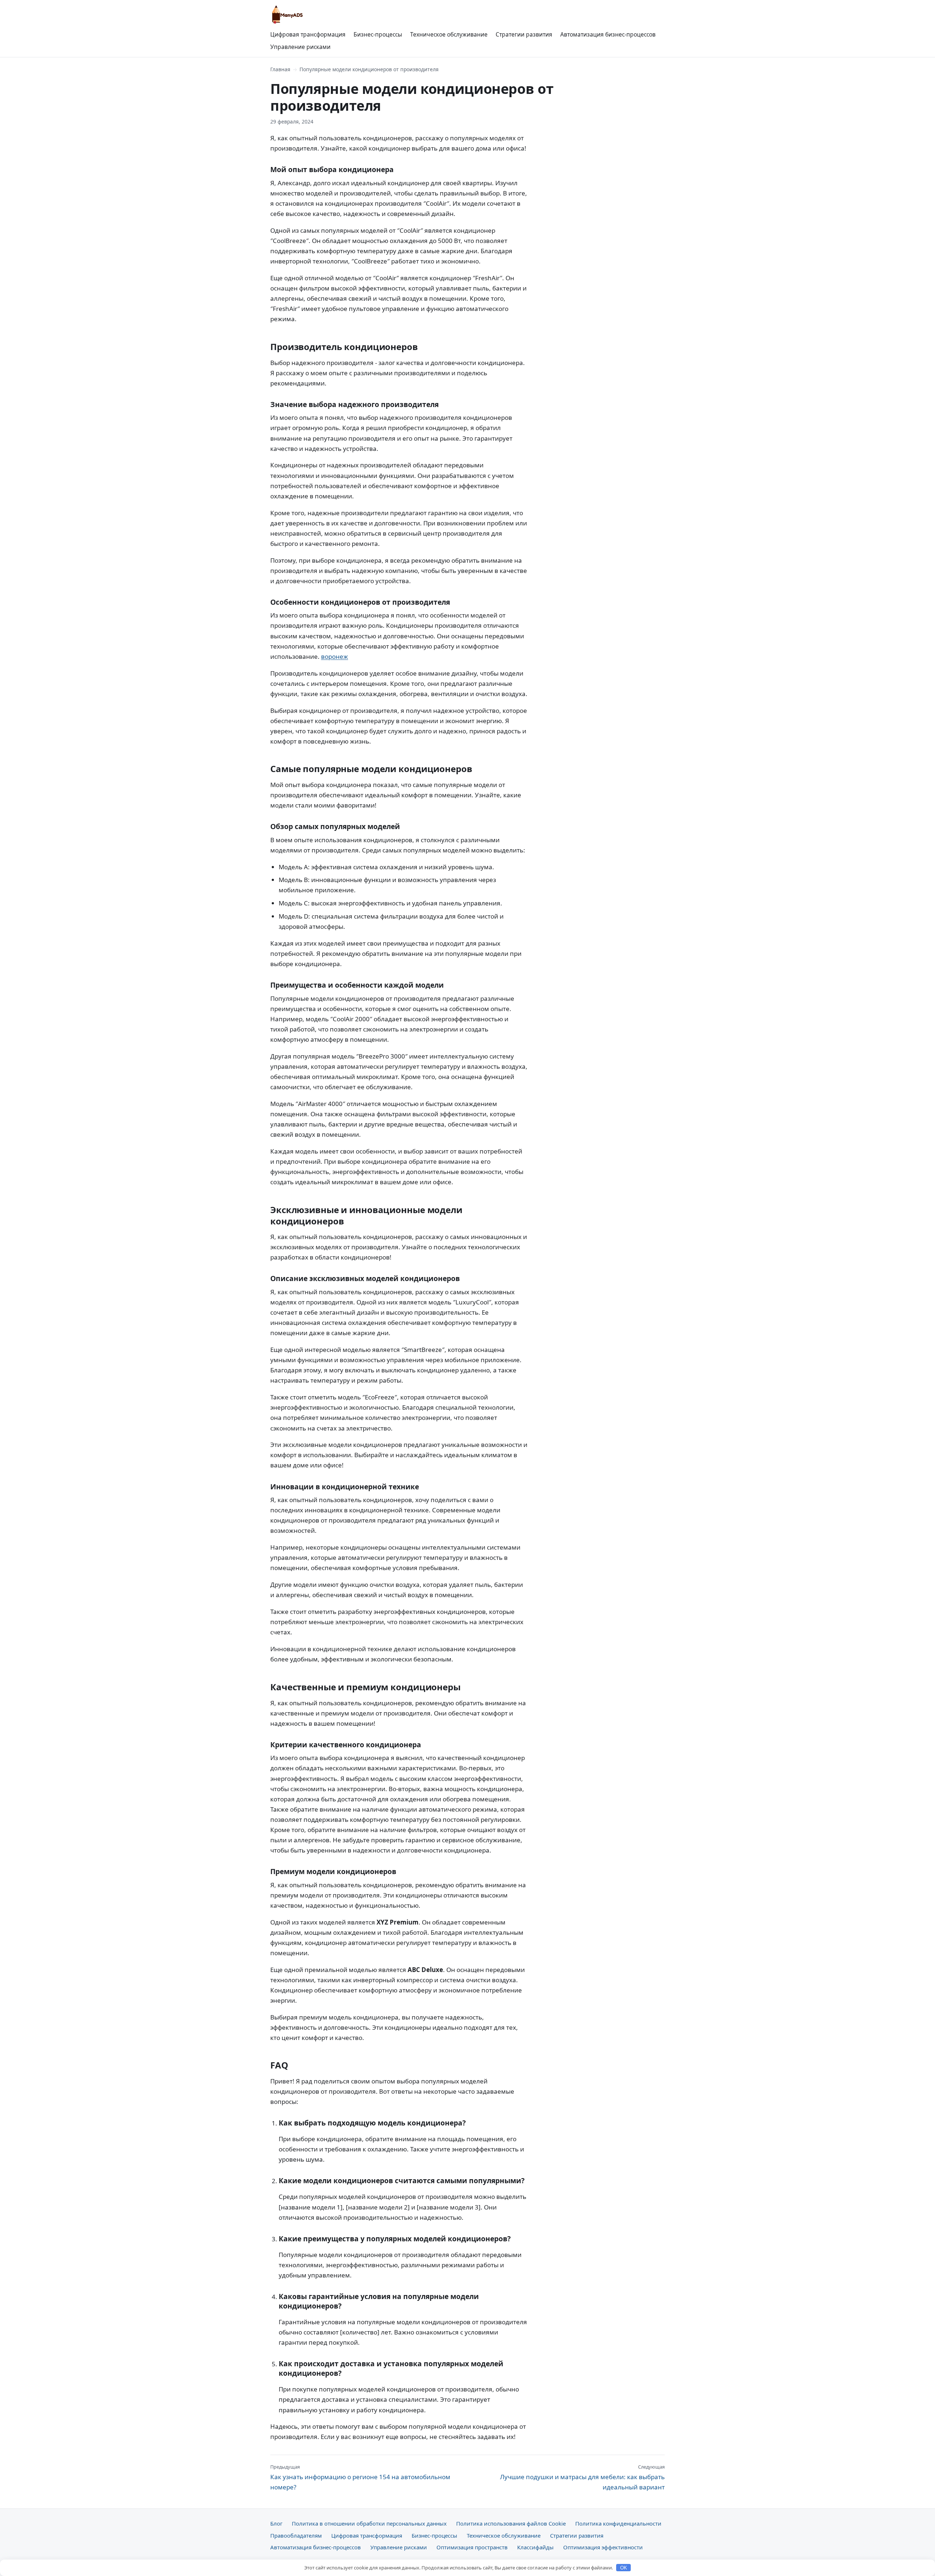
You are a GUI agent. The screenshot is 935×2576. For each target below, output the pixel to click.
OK (624, 2568)
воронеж (335, 656)
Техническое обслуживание (449, 34)
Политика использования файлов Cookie (511, 2523)
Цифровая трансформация (308, 34)
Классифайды (535, 2547)
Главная (280, 69)
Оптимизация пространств (472, 2547)
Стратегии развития (524, 34)
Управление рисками (300, 47)
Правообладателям (296, 2535)
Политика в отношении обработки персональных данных (369, 2523)
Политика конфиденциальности (618, 2523)
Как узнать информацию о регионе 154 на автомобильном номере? (360, 2477)
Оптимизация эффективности (603, 2547)
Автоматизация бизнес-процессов (608, 34)
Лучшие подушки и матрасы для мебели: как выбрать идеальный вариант (582, 2477)
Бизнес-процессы (378, 34)
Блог (276, 2523)
